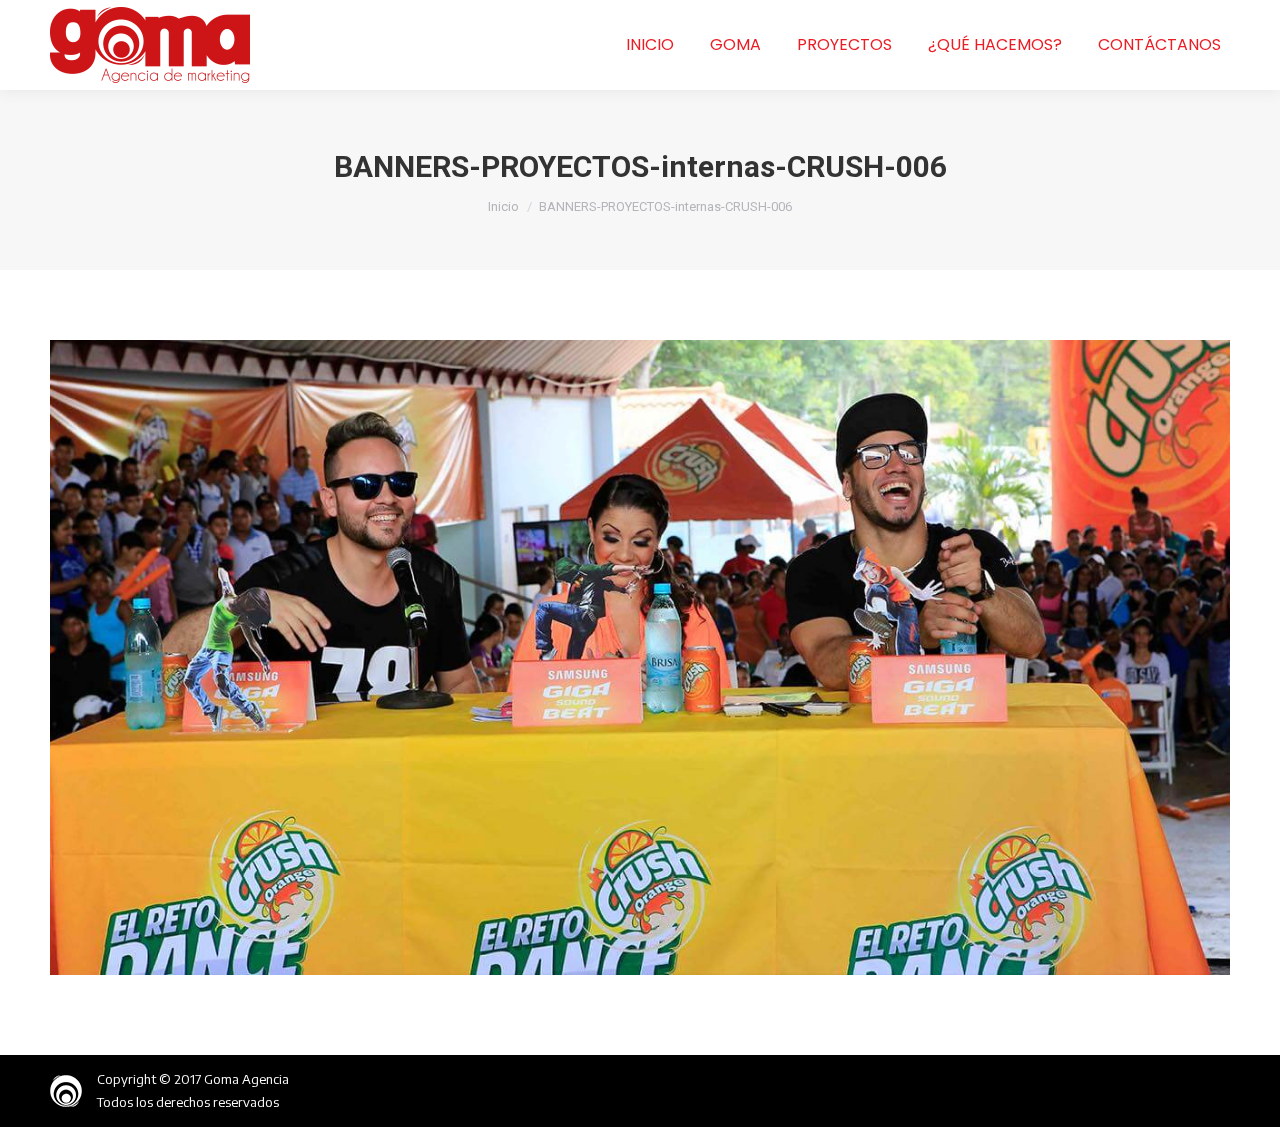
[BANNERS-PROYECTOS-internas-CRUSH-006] (640, 657)
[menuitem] (650, 45)
